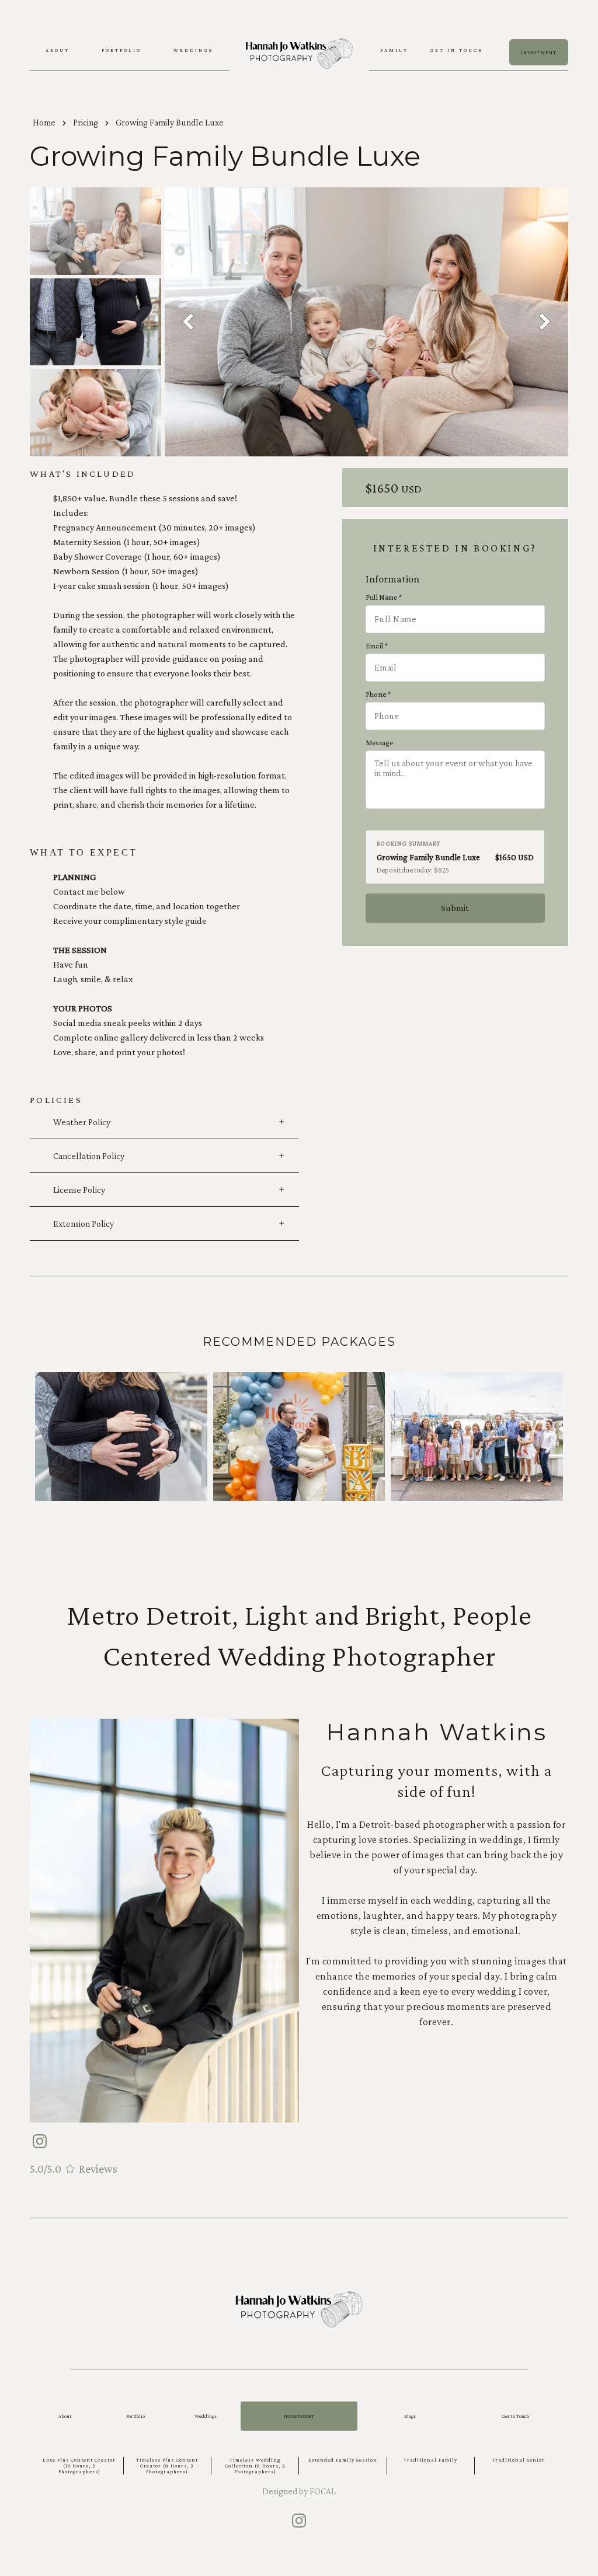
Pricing (86, 122)
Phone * (378, 694)
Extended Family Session (343, 2460)
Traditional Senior (518, 2460)
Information (392, 579)
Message (379, 743)
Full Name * (384, 597)
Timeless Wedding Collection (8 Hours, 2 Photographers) (255, 2466)
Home (44, 122)
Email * (377, 646)
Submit (455, 908)
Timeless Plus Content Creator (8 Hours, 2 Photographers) (167, 2466)
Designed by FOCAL (299, 2491)
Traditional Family (430, 2460)
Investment (299, 2416)
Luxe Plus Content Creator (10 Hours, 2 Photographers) (79, 2466)
